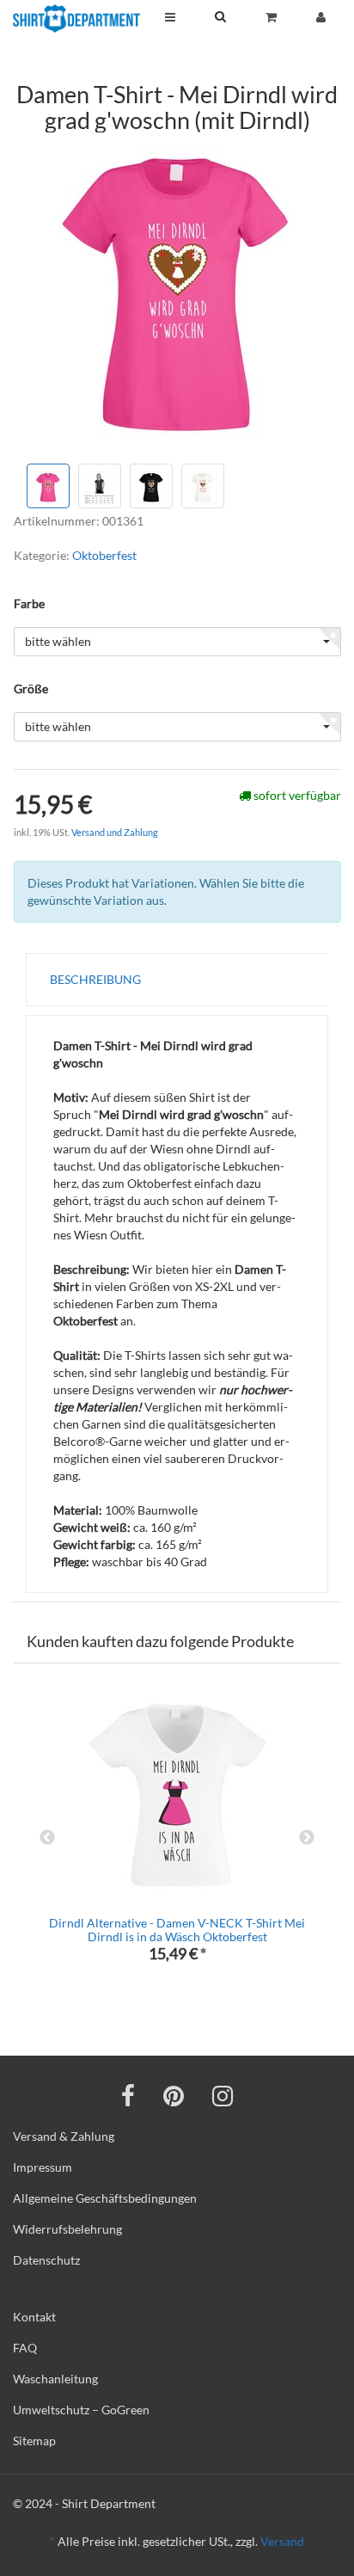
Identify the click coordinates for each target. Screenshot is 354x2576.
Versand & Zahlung (64, 2136)
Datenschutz (46, 2260)
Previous (47, 1838)
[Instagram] (223, 2095)
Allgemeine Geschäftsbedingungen (105, 2198)
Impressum (43, 2167)
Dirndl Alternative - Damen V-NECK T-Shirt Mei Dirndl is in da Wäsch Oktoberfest (177, 1929)
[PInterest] (174, 2095)
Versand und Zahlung (115, 832)
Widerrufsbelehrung (67, 2229)
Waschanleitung (55, 2379)
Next (307, 1838)
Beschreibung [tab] (95, 979)
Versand (282, 2541)
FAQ (25, 2348)
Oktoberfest (104, 555)
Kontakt (34, 2317)
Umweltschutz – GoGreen (81, 2410)
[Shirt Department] (76, 18)
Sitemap (34, 2441)
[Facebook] (128, 2095)
